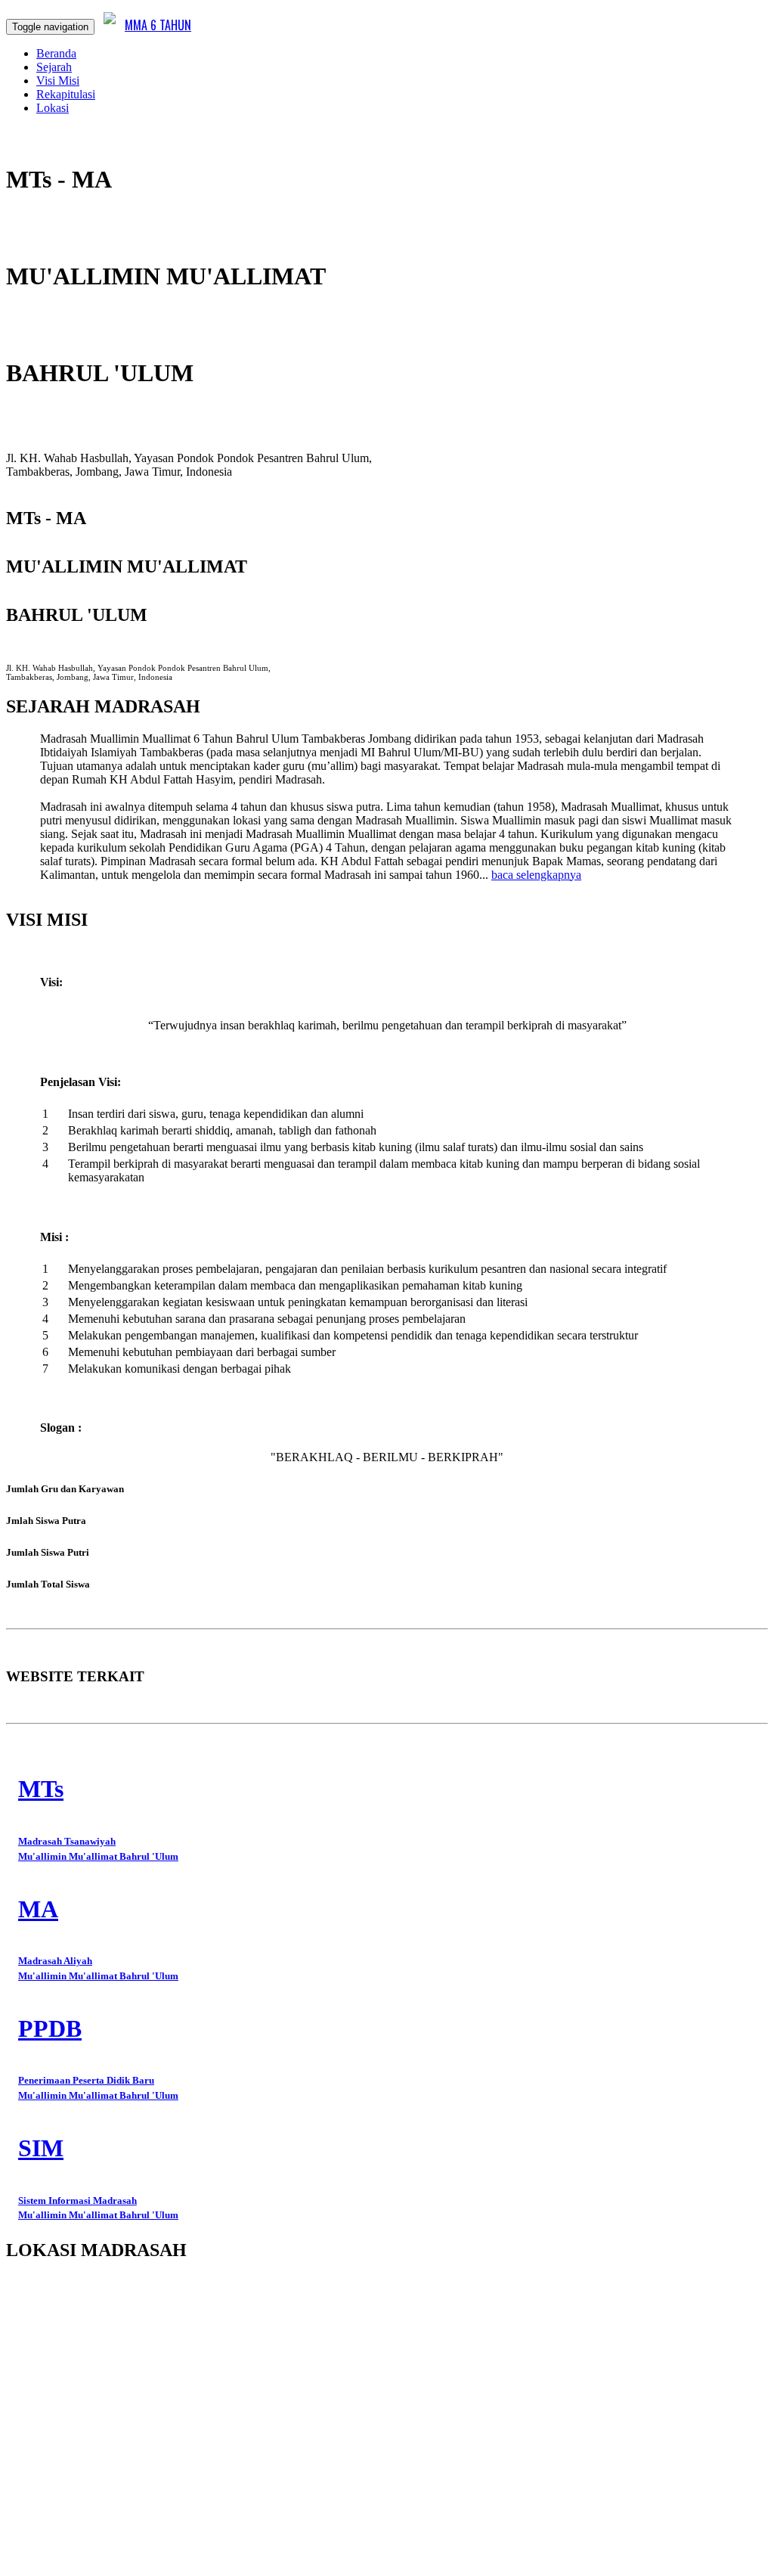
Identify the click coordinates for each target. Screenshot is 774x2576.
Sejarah (54, 67)
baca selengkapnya (536, 875)
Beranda (56, 53)
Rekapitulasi (66, 94)
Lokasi (53, 108)
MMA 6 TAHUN (158, 25)
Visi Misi (58, 81)
